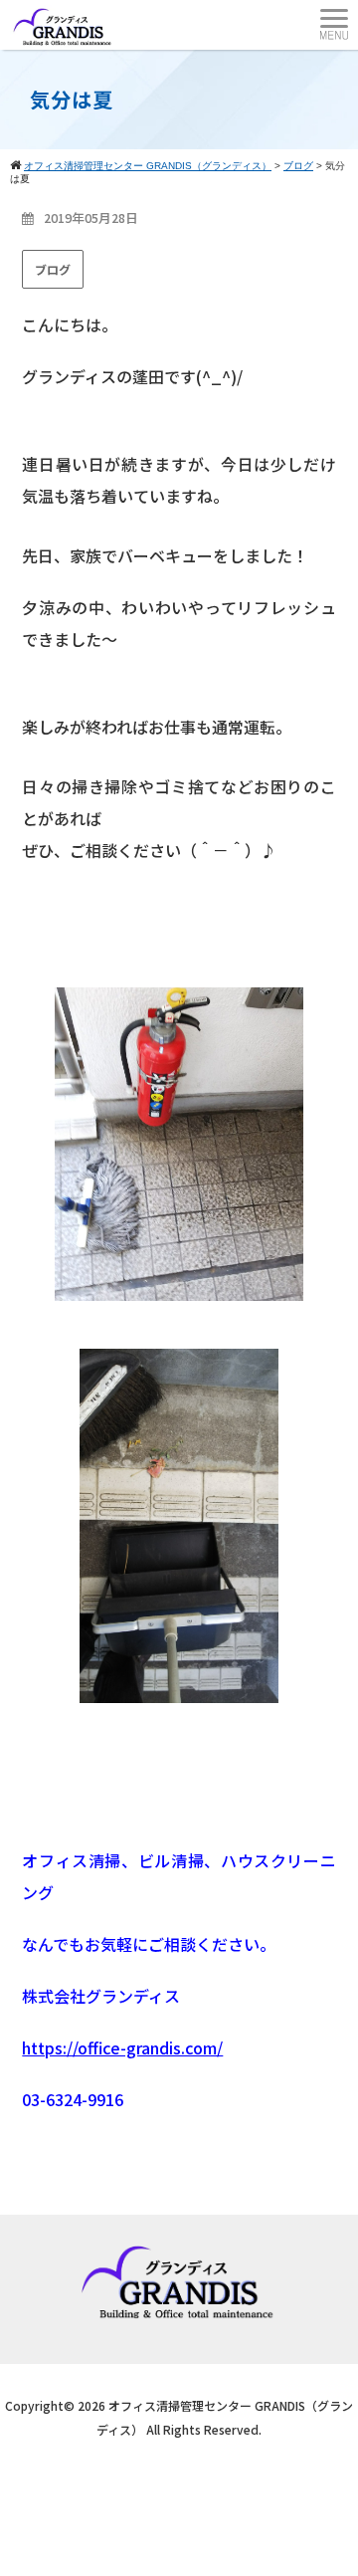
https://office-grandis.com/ (122, 2047)
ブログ (53, 269)
